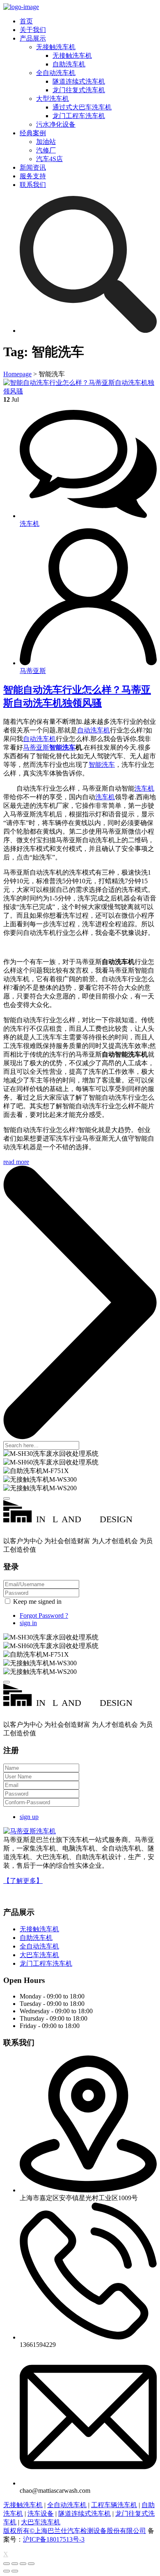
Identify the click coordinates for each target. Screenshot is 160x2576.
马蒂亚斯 (36, 747)
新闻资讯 (33, 167)
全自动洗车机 (56, 73)
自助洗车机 (69, 64)
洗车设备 (41, 2513)
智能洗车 (62, 747)
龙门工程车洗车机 (79, 116)
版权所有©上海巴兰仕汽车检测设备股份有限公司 (75, 2531)
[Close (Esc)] (7, 2564)
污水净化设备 (56, 124)
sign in (28, 1623)
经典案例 (33, 133)
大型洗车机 (53, 99)
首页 (26, 21)
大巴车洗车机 (39, 1955)
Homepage (17, 374)
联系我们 (33, 185)
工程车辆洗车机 (114, 2505)
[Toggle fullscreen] (23, 2564)
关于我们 (33, 30)
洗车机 (144, 788)
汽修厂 (46, 150)
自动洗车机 (94, 730)
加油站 (46, 142)
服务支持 (33, 176)
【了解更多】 (23, 1881)
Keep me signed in (37, 1602)
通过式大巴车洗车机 (82, 107)
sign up (29, 1817)
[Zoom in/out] (31, 2564)
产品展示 (33, 38)
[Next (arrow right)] (15, 2571)
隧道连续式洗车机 (79, 81)
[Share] (15, 2564)
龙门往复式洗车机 (79, 90)
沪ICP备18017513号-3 (54, 2539)
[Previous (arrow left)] (7, 2571)
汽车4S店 (49, 159)
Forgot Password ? (44, 1615)
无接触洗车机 (56, 47)
